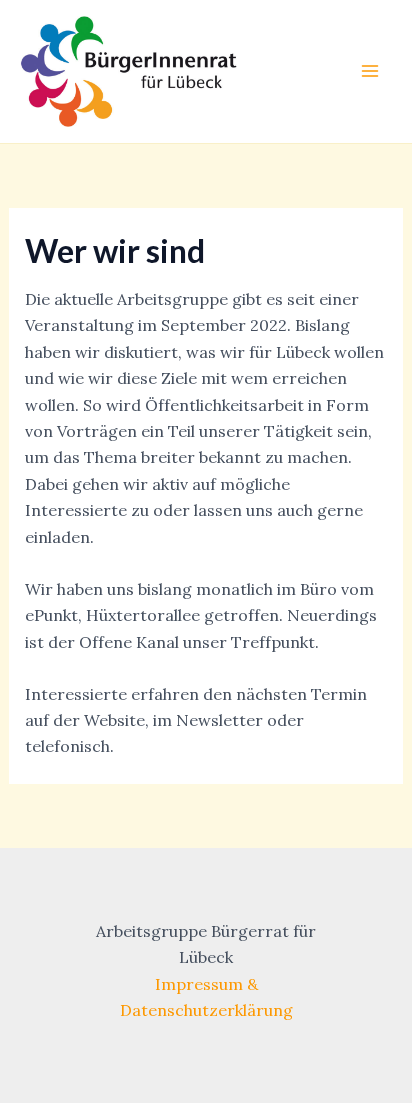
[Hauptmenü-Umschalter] (370, 71)
